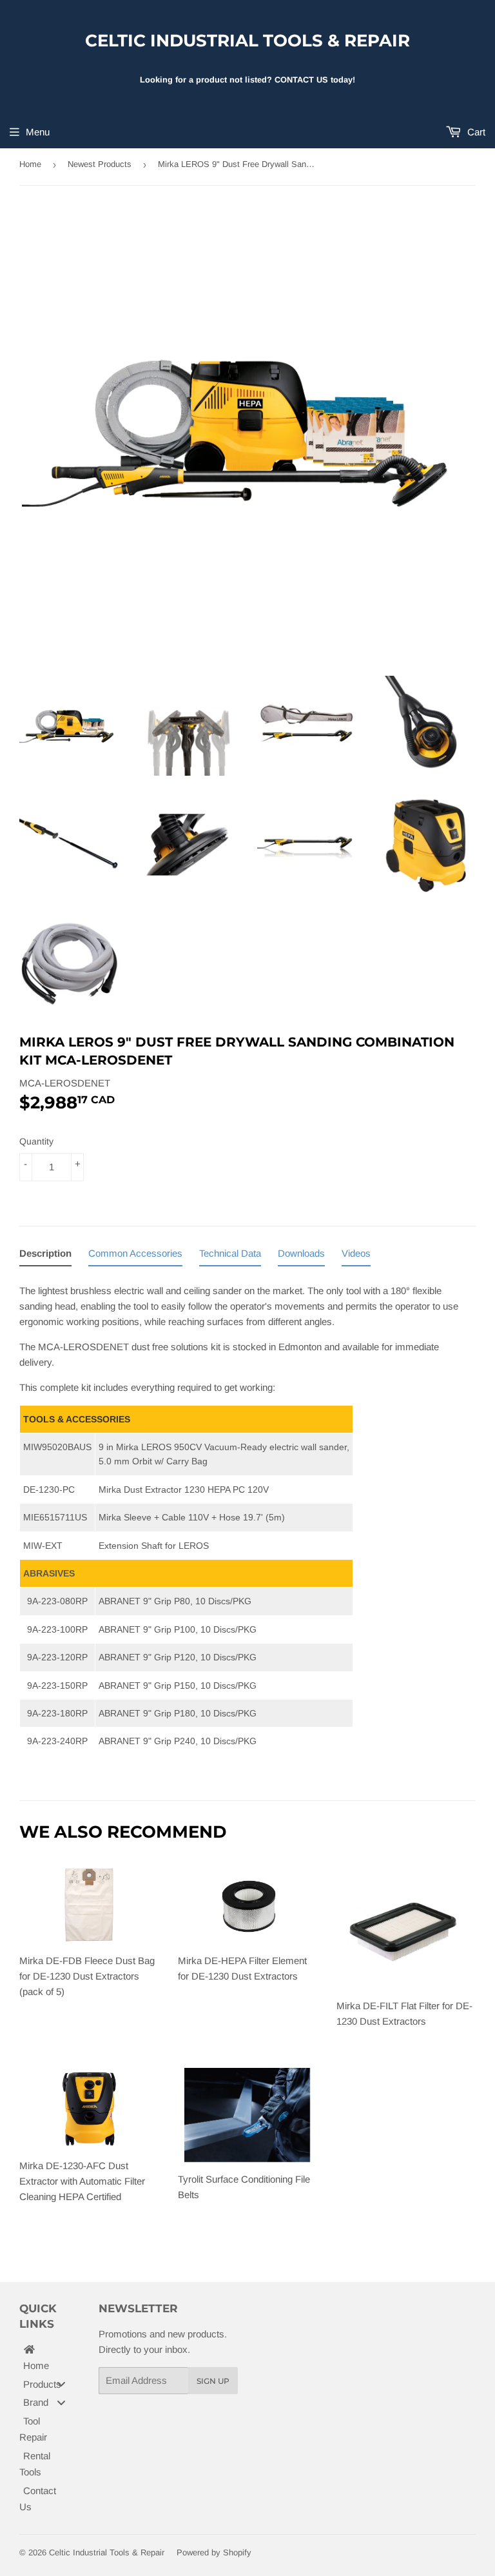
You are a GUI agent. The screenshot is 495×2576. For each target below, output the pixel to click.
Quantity (36, 1141)
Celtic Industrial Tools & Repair (247, 41)
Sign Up (213, 2381)
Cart (475, 132)
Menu (38, 132)
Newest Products (100, 164)
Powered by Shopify (214, 2552)
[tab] (45, 1256)
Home (30, 164)
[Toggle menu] (61, 2384)
